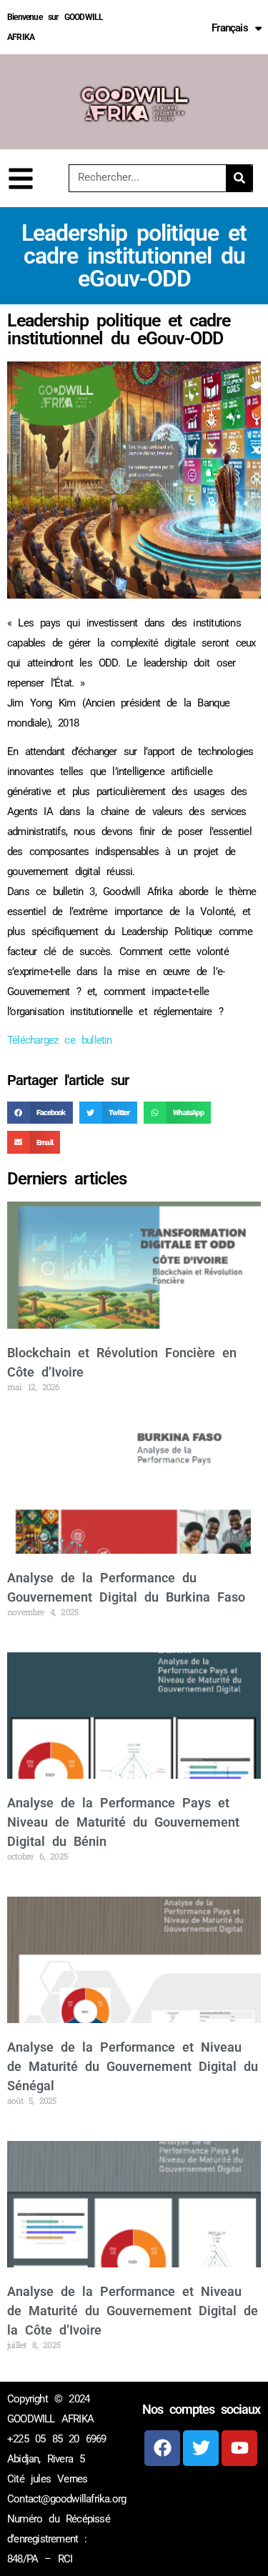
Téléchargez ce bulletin (60, 1040)
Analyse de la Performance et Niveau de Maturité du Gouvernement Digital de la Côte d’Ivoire (133, 2311)
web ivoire (214, 2497)
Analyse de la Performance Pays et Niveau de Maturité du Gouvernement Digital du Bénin (123, 1822)
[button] (40, 1113)
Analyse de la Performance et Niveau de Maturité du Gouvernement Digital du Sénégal (133, 2066)
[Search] (239, 178)
